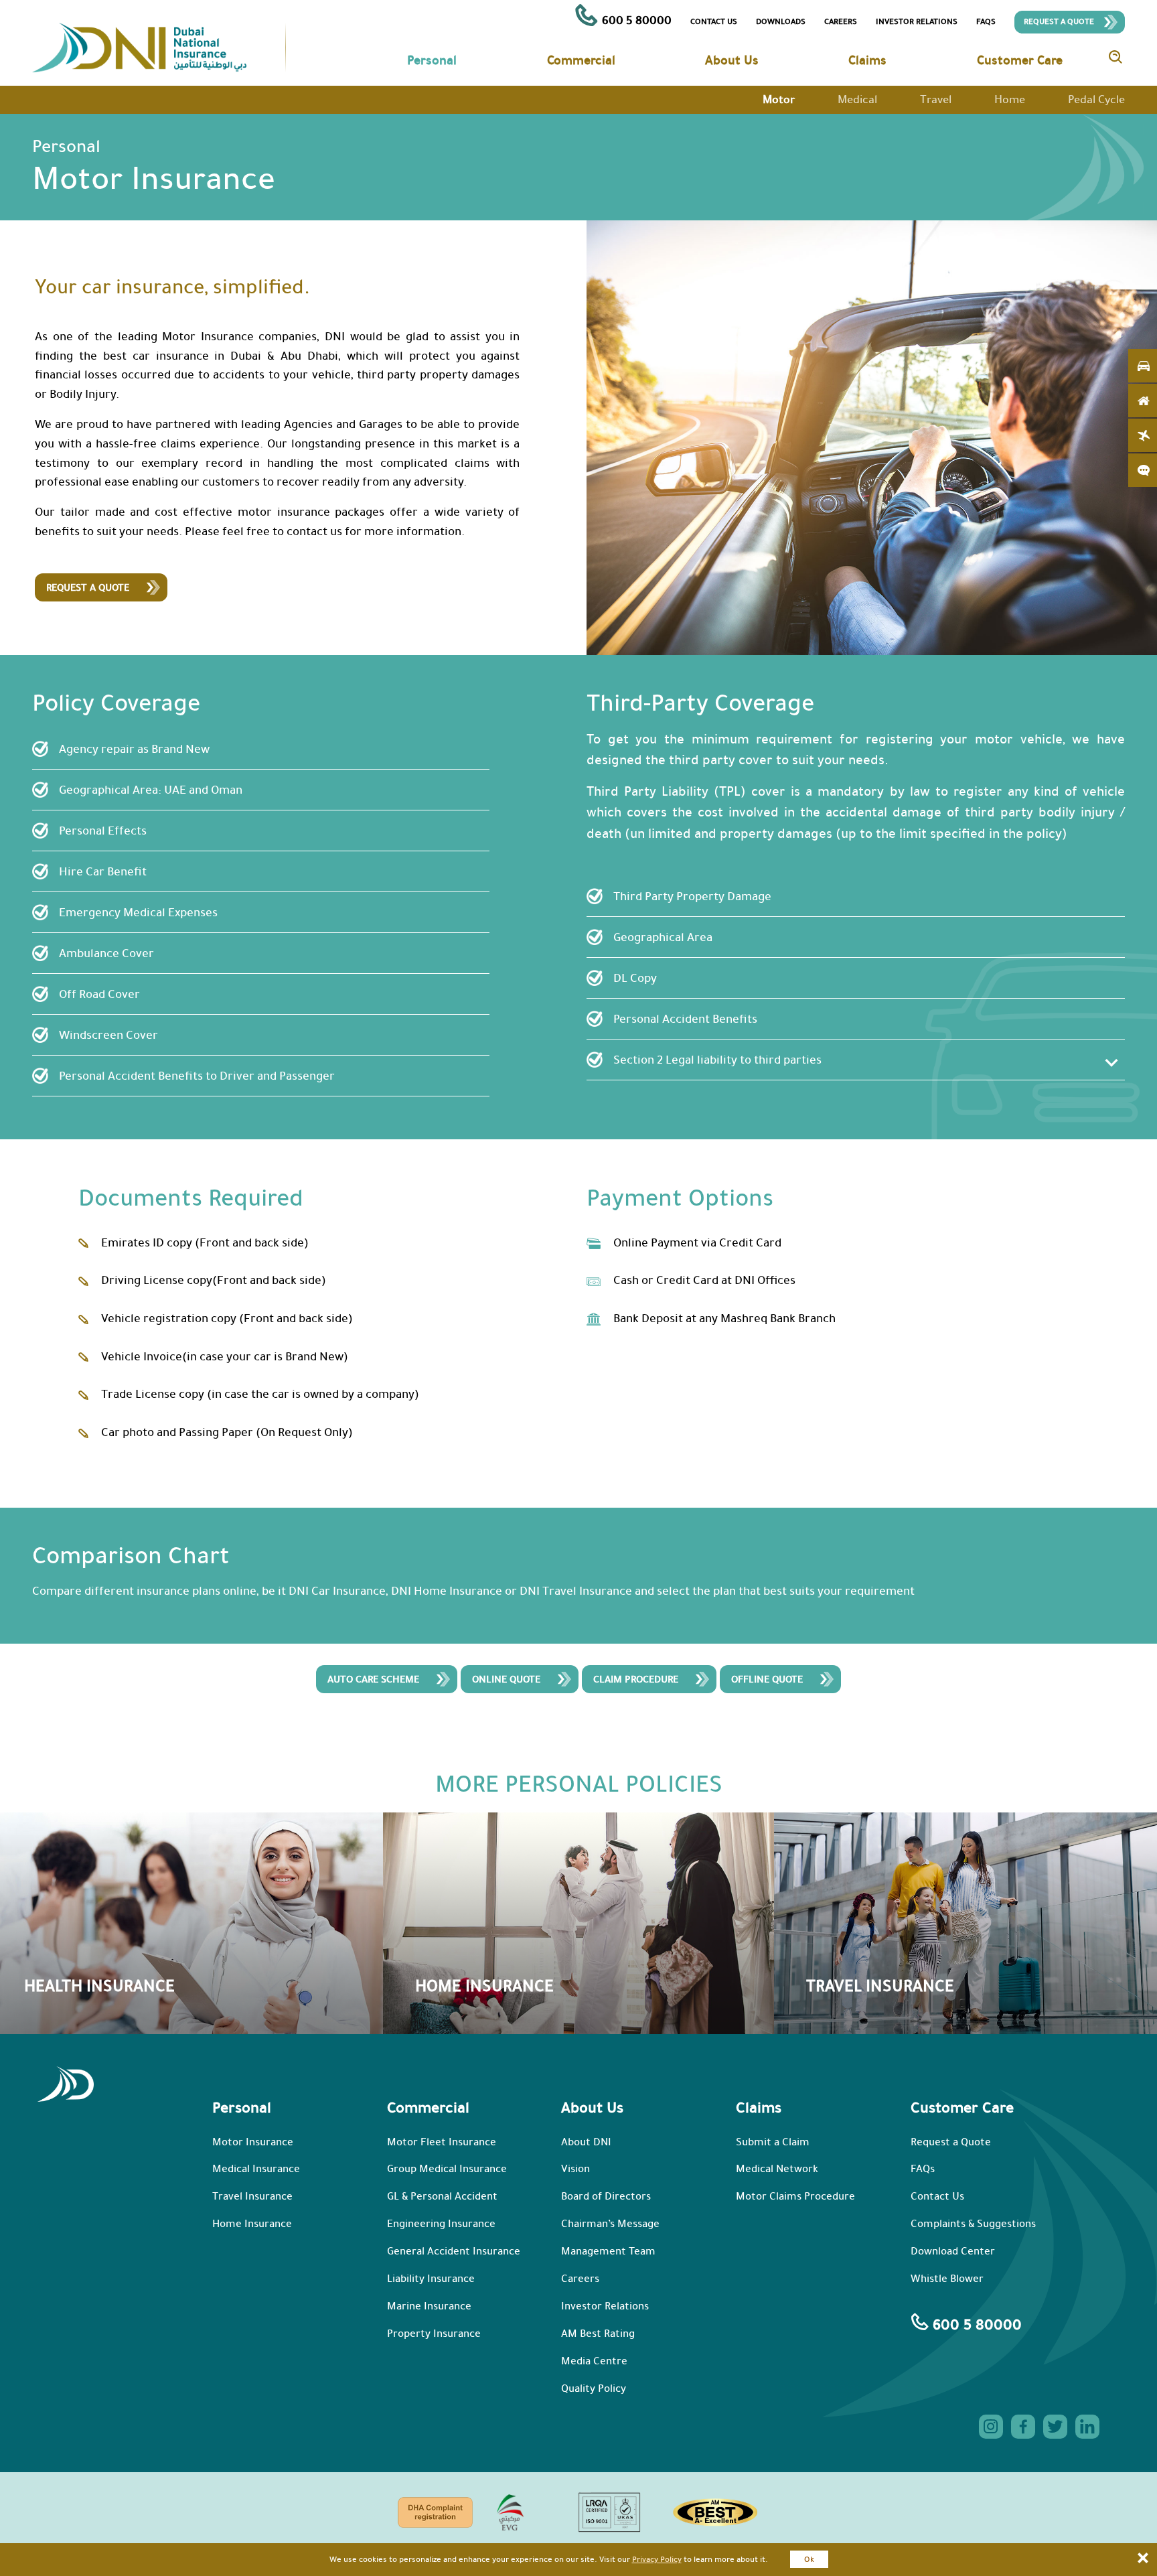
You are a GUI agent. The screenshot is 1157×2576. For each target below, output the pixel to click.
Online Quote (506, 1679)
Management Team (608, 2251)
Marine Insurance (429, 2306)
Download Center (953, 2251)
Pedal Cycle (1096, 99)
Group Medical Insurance (447, 2169)
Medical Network (777, 2169)
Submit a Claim (773, 2142)
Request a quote (88, 587)
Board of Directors (606, 2196)
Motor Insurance (253, 2142)
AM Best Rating (598, 2334)
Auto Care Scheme (373, 1679)
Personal (432, 60)
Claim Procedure (636, 1679)
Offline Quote (767, 1679)
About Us (732, 60)
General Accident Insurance (454, 2251)
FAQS (986, 21)
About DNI (586, 2142)
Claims (867, 60)
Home (1010, 99)
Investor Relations (917, 21)
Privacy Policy (657, 2559)
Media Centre (594, 2361)
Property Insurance (434, 2334)
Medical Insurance (256, 2169)
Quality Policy (594, 2388)
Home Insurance (252, 2224)
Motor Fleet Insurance (442, 2142)
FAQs (923, 2169)
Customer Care (1020, 60)
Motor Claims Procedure (795, 2196)
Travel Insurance (252, 2196)
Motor (779, 99)
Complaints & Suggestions (973, 2224)
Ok (809, 2559)
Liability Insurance (431, 2279)
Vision (575, 2169)
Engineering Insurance (441, 2224)
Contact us (714, 21)
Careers (841, 21)
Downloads (781, 21)
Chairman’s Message (610, 2224)
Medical (857, 99)
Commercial (581, 60)
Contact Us (937, 2196)
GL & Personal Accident (442, 2196)
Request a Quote (1059, 21)
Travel (936, 99)
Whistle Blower (947, 2279)
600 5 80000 (635, 20)
